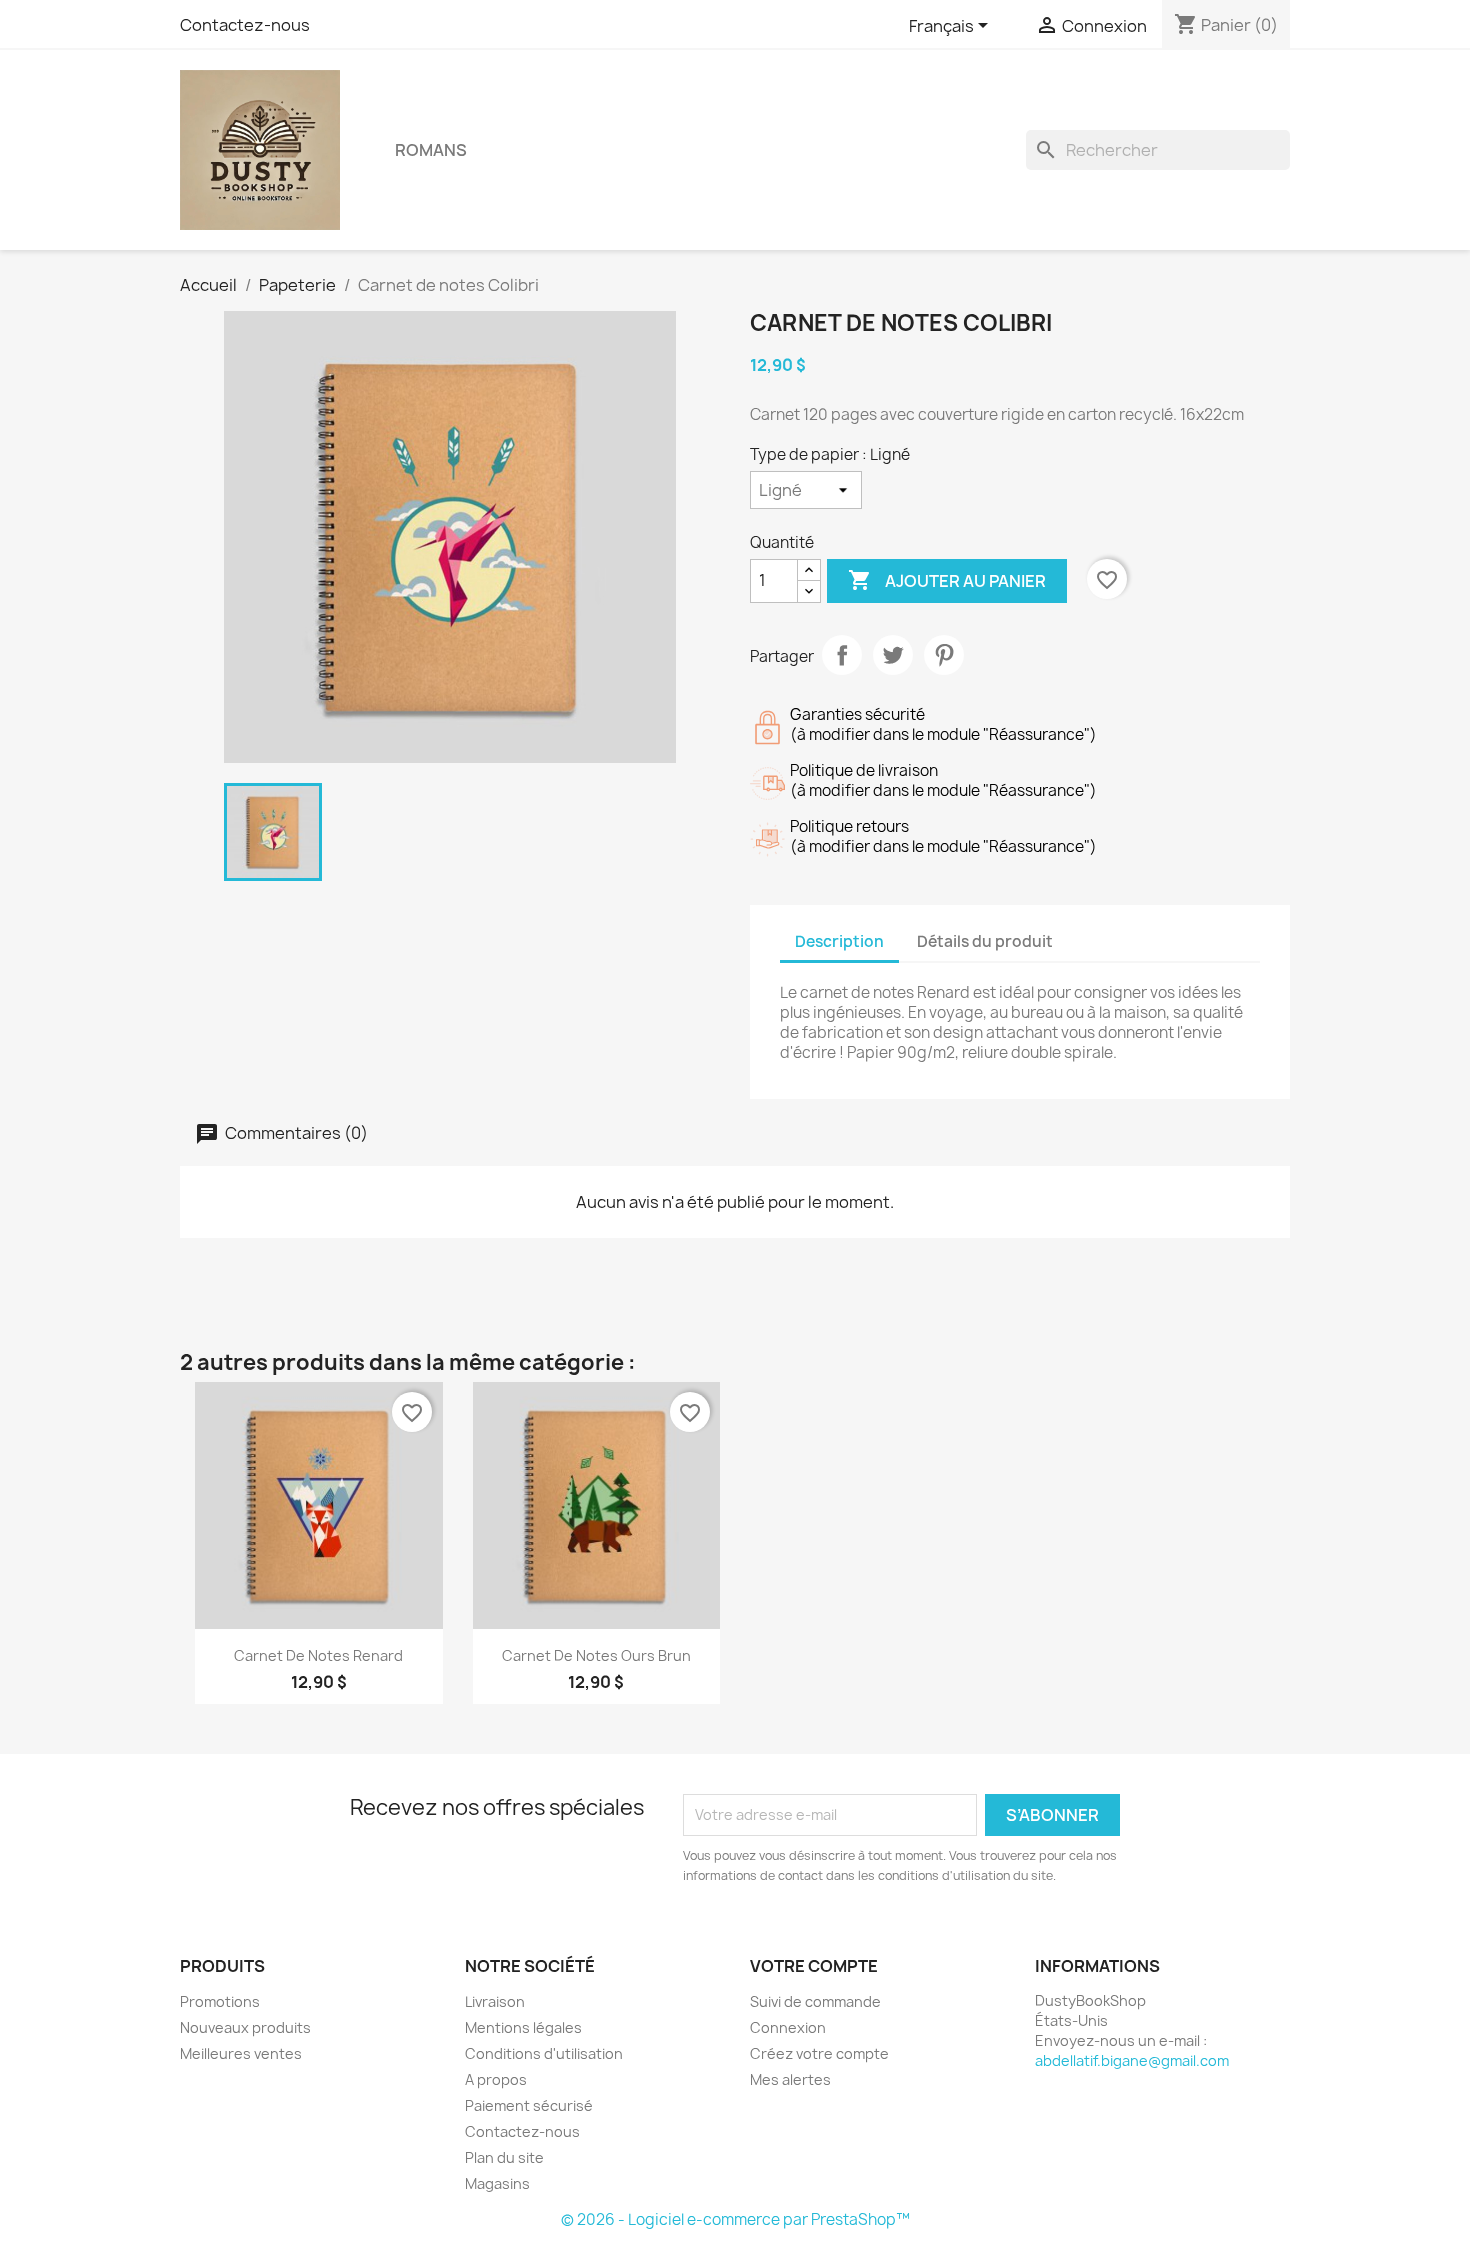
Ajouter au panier (947, 580)
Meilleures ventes (241, 2053)
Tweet (893, 655)
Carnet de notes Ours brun (596, 1655)
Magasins (497, 2183)
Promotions (220, 2001)
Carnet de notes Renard (318, 1655)
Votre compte (814, 1966)
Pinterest (944, 655)
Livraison (495, 2001)
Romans (431, 150)
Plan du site (504, 2157)
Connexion (788, 2027)
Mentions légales (523, 2027)
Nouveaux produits (245, 2027)
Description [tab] (839, 941)
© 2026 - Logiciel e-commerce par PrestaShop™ (735, 2219)
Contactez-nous (245, 25)
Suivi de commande (815, 2001)
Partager (842, 655)
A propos (496, 2079)
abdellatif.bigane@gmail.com (1132, 2060)
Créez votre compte (819, 2053)
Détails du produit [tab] (985, 941)
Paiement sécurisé (529, 2105)
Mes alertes (790, 2079)
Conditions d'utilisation (544, 2053)
